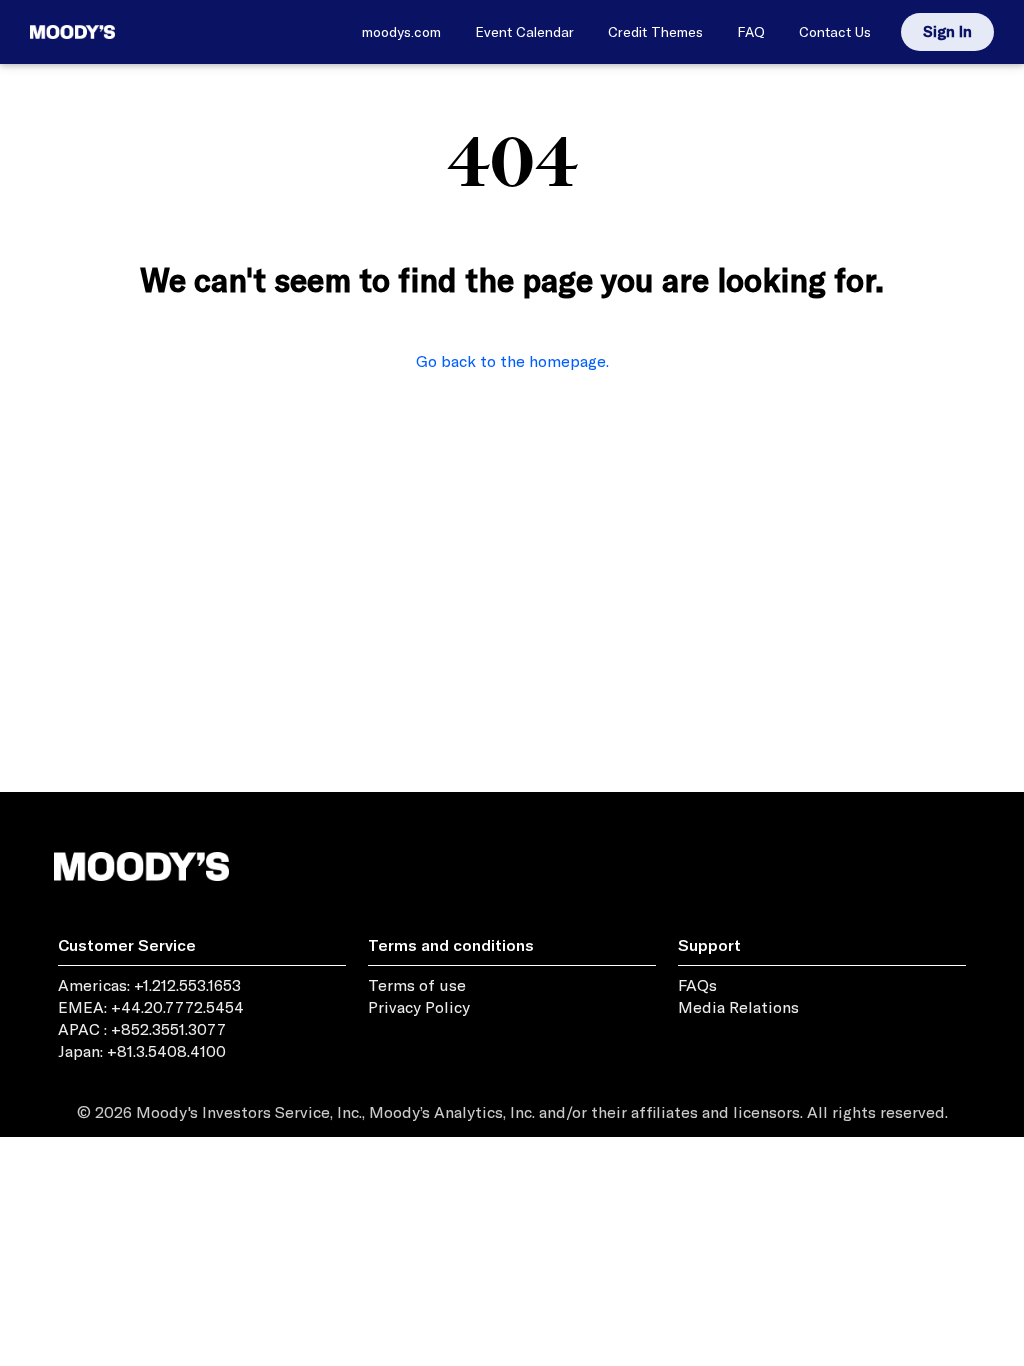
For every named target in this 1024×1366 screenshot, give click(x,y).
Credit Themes (655, 32)
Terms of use (417, 985)
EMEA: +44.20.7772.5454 (151, 1007)
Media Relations (738, 1007)
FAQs (697, 985)
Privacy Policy (419, 1007)
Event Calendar (524, 32)
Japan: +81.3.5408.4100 (142, 1051)
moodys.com (401, 32)
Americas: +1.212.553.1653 (149, 985)
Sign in (947, 31)
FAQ (751, 32)
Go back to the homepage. (512, 361)
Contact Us (835, 32)
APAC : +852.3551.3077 (142, 1029)
